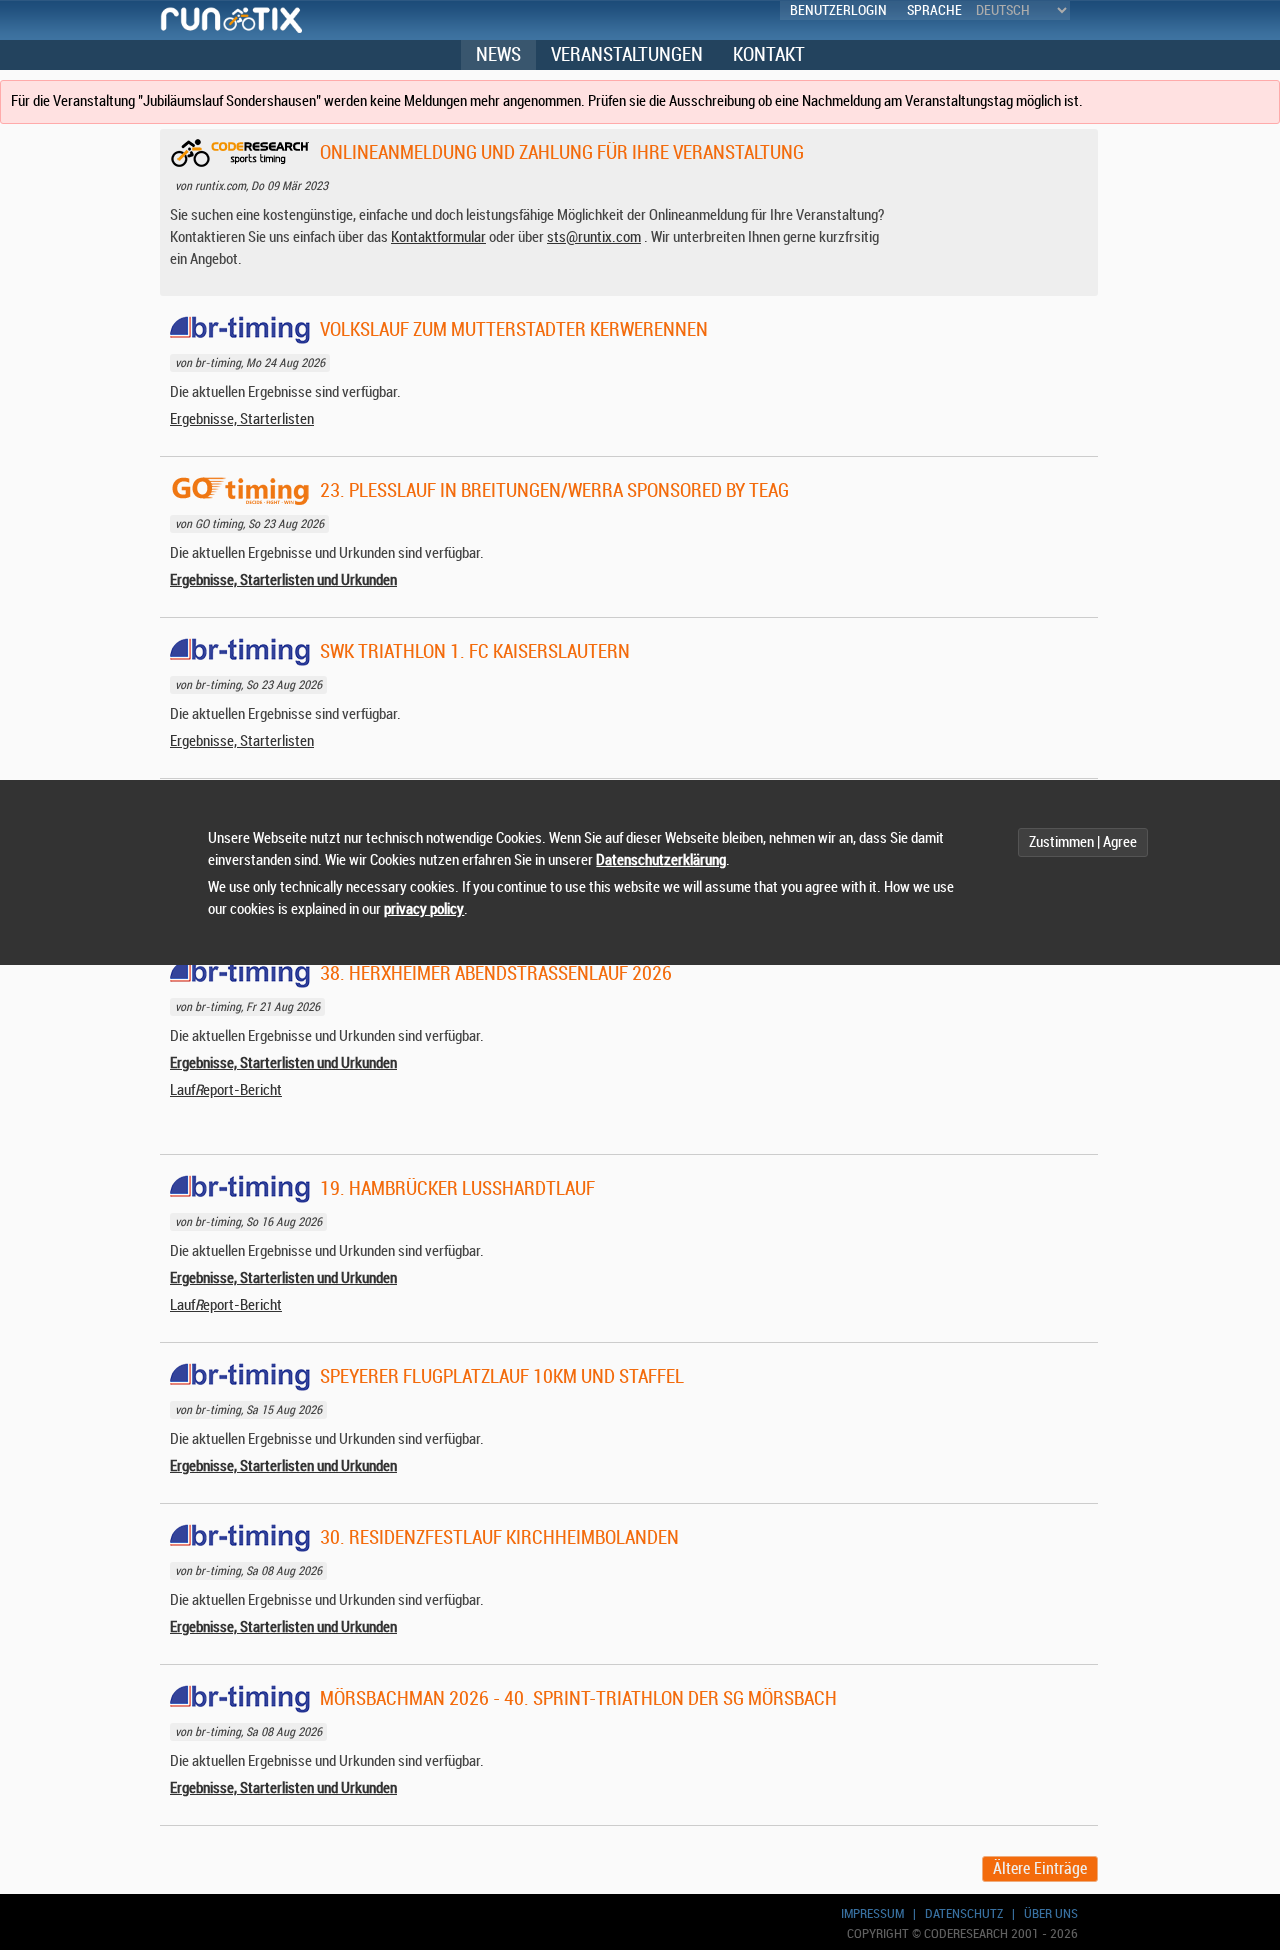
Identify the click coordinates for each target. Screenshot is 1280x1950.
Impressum (872, 1913)
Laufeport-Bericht (226, 1090)
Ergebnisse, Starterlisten (242, 419)
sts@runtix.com (594, 237)
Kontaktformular (438, 237)
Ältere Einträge (1040, 1869)
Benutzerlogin (838, 10)
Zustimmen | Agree (1083, 842)
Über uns (1051, 1913)
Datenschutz (964, 1913)
